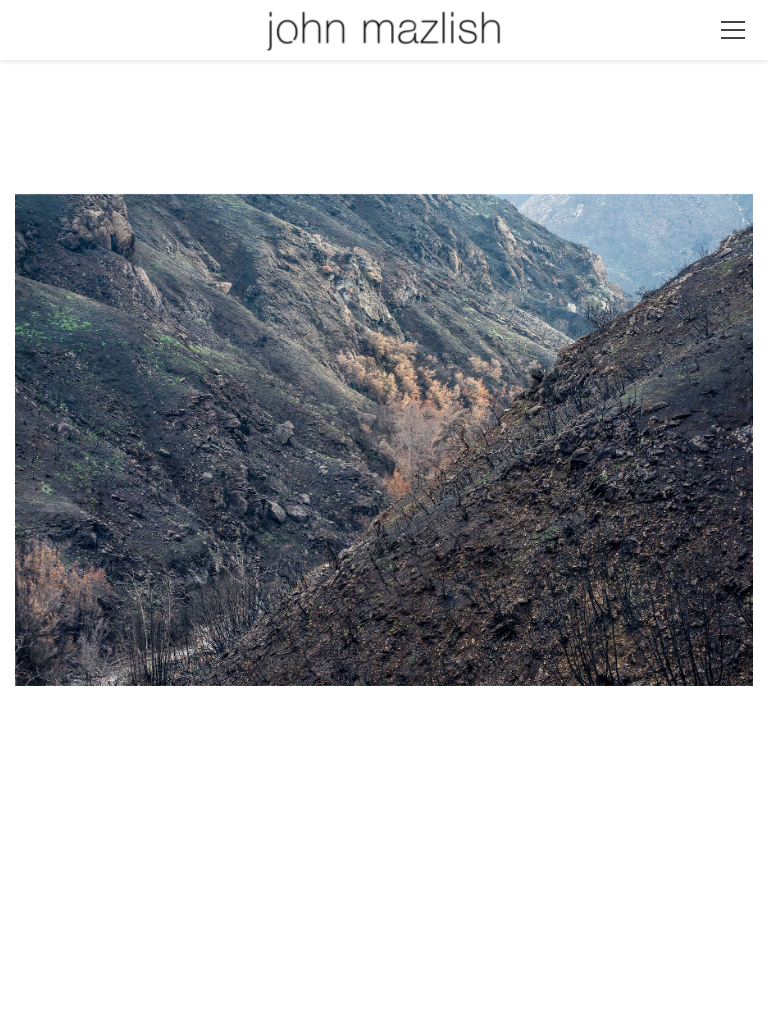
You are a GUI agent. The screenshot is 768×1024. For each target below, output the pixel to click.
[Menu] (733, 30)
